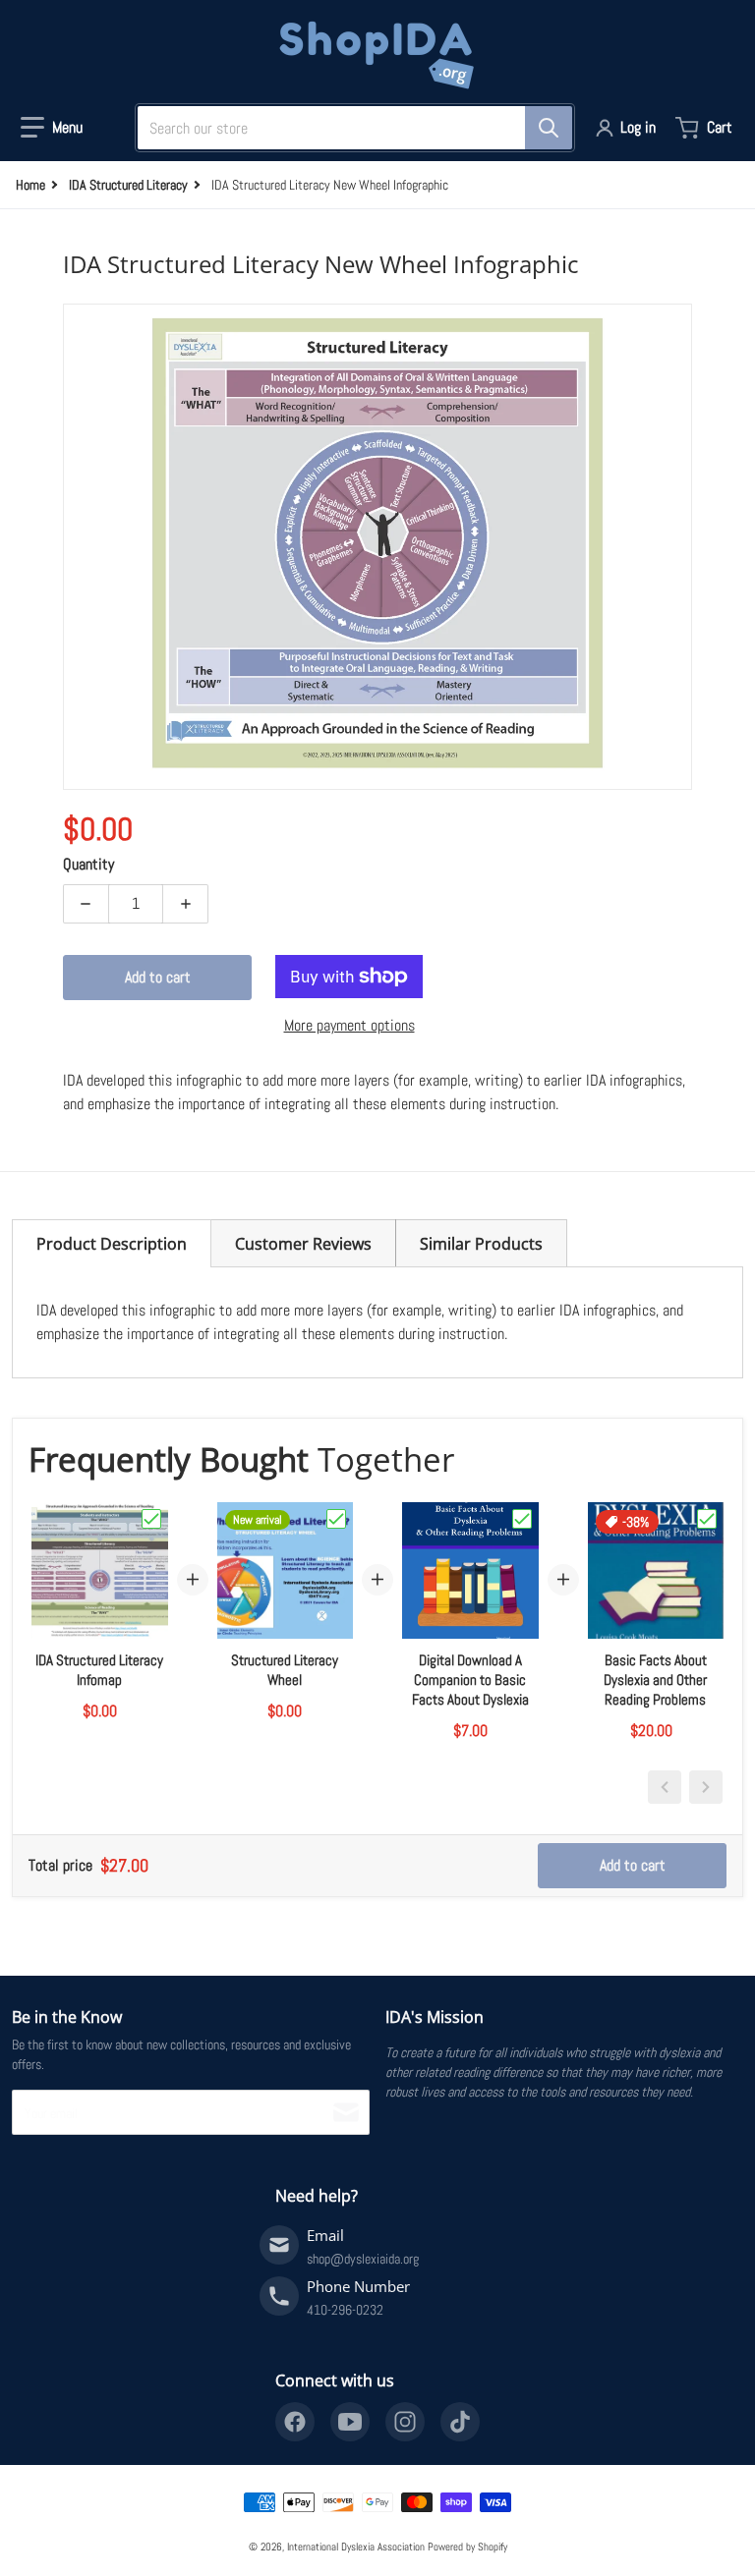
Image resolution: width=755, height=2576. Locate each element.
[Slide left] (665, 1787)
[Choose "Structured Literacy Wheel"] (336, 1519)
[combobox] (347, 128)
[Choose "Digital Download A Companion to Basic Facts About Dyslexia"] (522, 1519)
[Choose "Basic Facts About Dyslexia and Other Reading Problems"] (707, 1519)
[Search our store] (549, 128)
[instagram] (405, 2422)
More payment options (349, 1025)
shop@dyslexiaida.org (363, 2259)
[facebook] (295, 2422)
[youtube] (350, 2422)
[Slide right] (706, 1787)
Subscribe (346, 2112)
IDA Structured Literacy (128, 185)
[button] (52, 128)
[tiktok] (460, 2422)
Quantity (88, 864)
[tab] (112, 1243)
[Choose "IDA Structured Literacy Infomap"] (151, 1519)
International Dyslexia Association (356, 2547)
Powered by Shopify (467, 2547)
